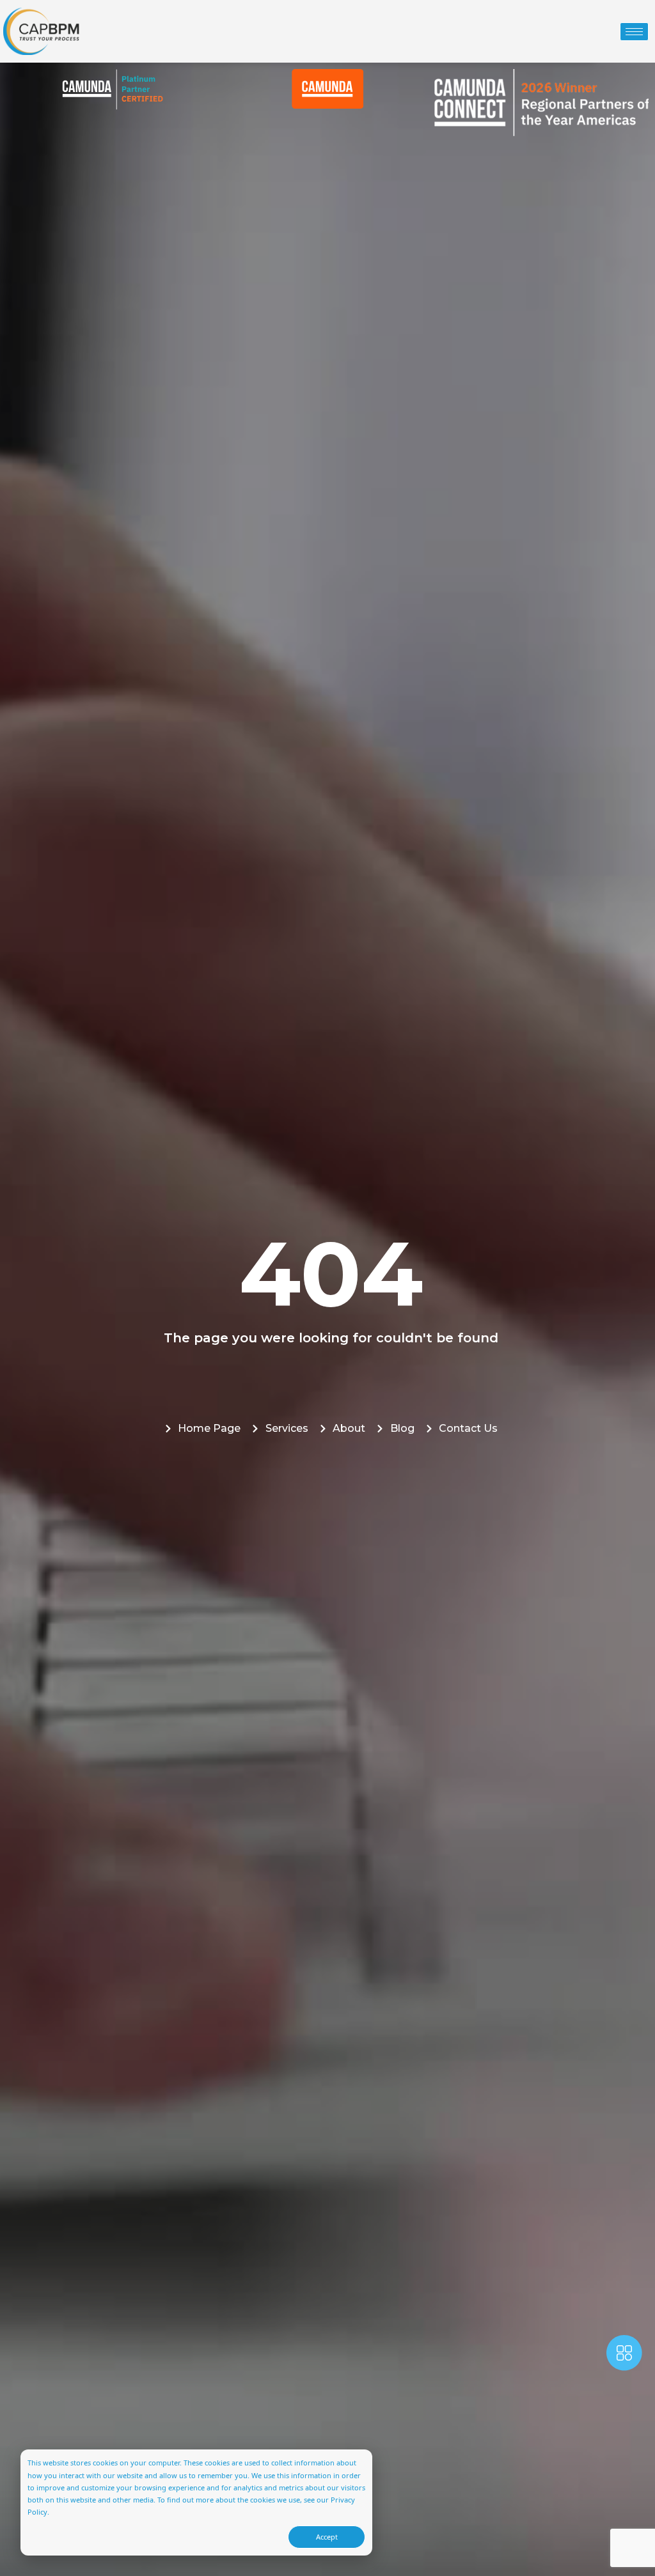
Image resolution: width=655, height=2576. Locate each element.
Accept (327, 2537)
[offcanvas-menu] (624, 2355)
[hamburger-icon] (634, 32)
